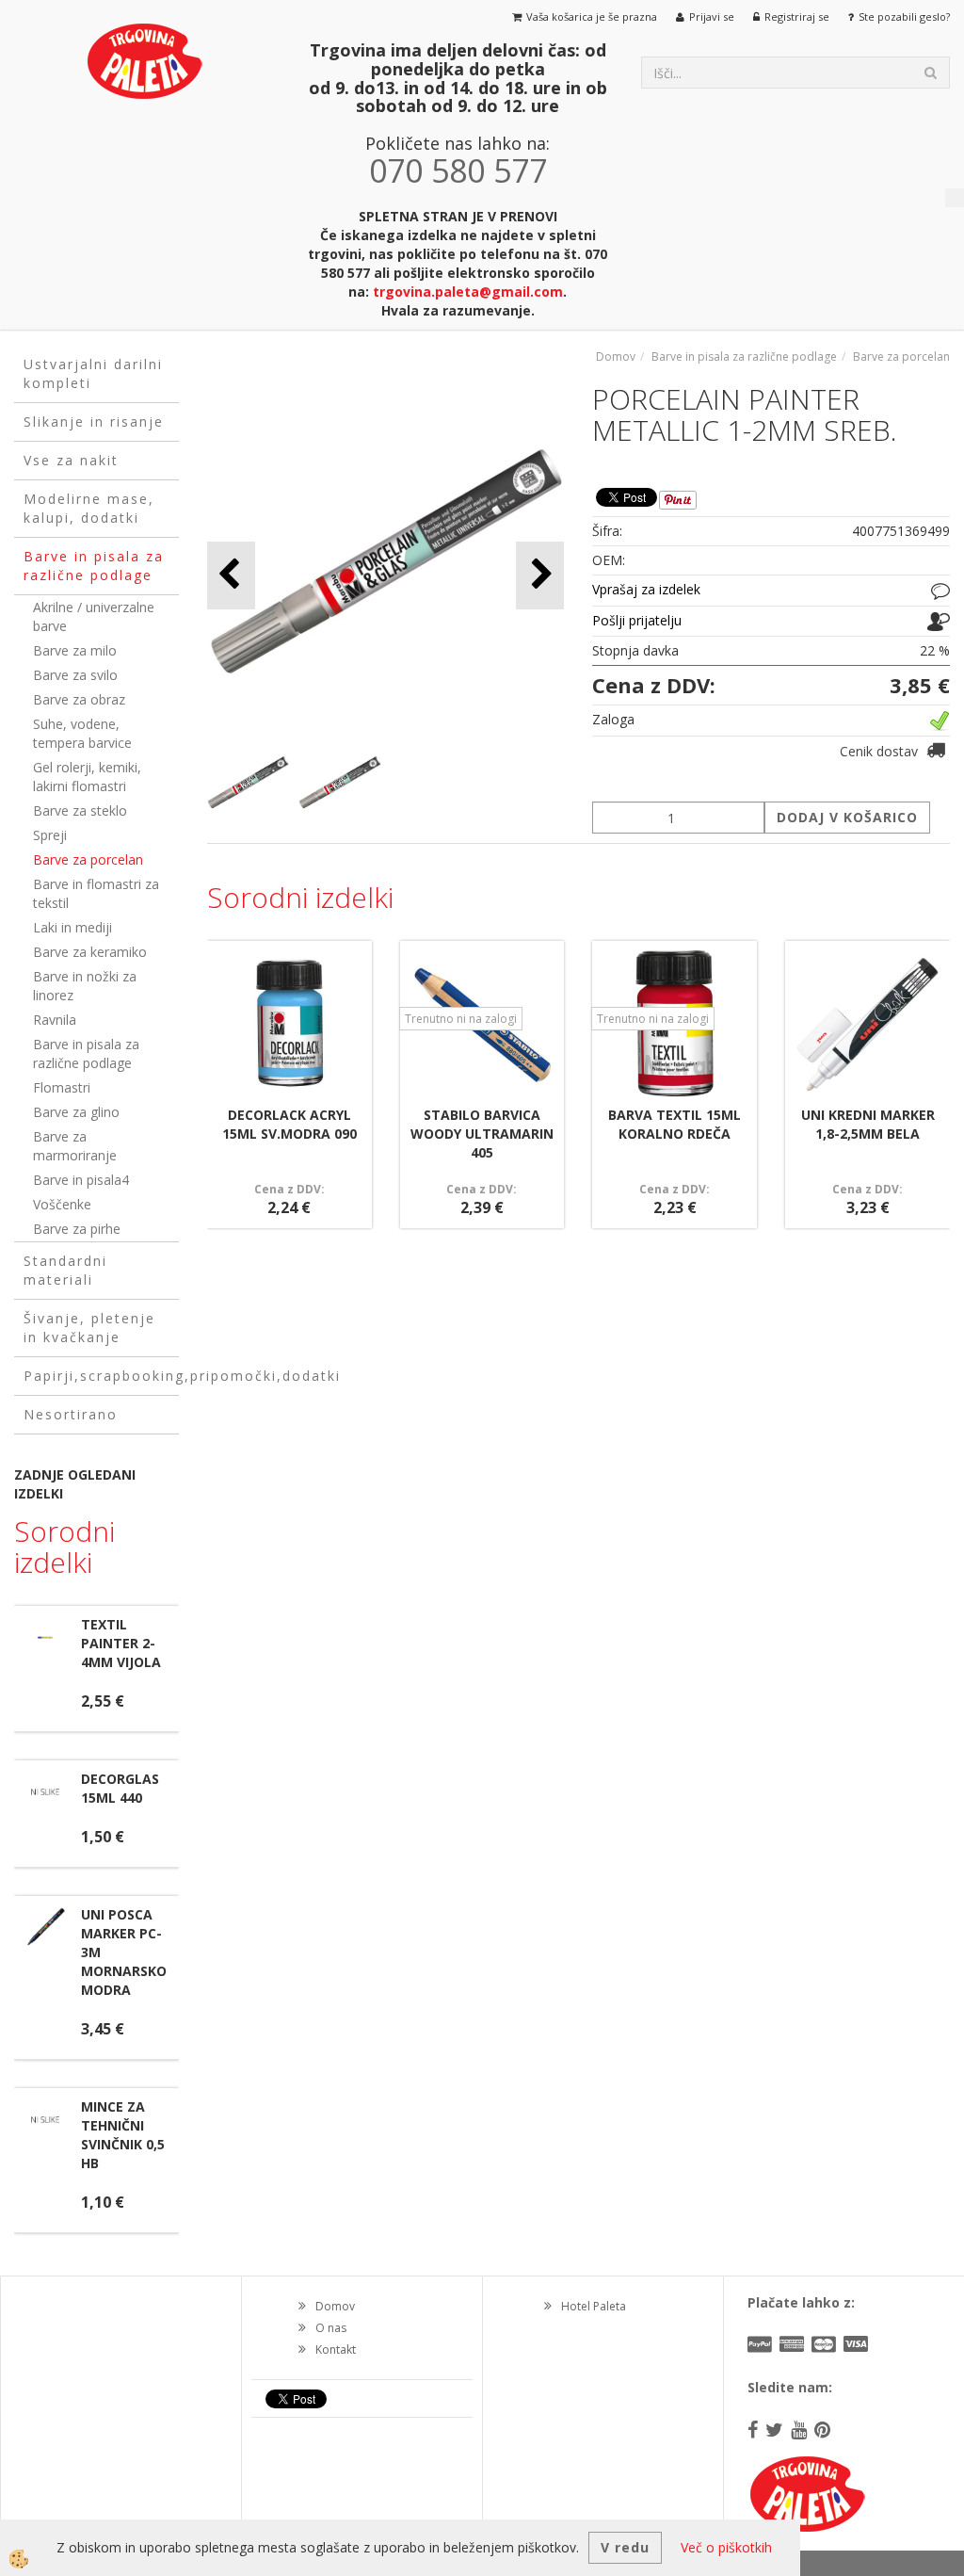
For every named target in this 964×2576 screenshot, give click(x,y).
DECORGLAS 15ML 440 (120, 1788)
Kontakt (336, 2349)
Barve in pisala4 (81, 1180)
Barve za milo (75, 650)
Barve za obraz (79, 699)
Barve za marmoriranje (75, 1146)
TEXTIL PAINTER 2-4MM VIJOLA (121, 1643)
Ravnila (55, 1020)
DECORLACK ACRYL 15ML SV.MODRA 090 (289, 1124)
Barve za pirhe (77, 1229)
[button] (540, 575)
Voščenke (62, 1204)
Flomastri (62, 1087)
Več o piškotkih (726, 2547)
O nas (331, 2328)
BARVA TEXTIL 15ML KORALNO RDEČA (675, 1124)
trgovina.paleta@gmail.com (468, 292)
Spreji (50, 835)
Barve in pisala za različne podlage (86, 1053)
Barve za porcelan (88, 859)
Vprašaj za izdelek (646, 589)
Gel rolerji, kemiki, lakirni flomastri (87, 777)
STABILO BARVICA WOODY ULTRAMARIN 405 (482, 1134)
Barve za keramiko (90, 952)
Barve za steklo (80, 810)
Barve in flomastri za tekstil (96, 893)
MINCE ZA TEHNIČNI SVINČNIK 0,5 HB (123, 2135)
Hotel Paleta (594, 2306)
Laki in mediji (72, 927)
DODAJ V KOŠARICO (847, 817)
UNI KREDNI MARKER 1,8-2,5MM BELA (868, 1124)
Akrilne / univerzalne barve (94, 616)
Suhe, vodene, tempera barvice (82, 733)
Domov (616, 356)
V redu (625, 2547)
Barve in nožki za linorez (85, 986)
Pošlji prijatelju (637, 620)
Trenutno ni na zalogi (461, 1019)
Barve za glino (76, 1112)
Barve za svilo (75, 675)
